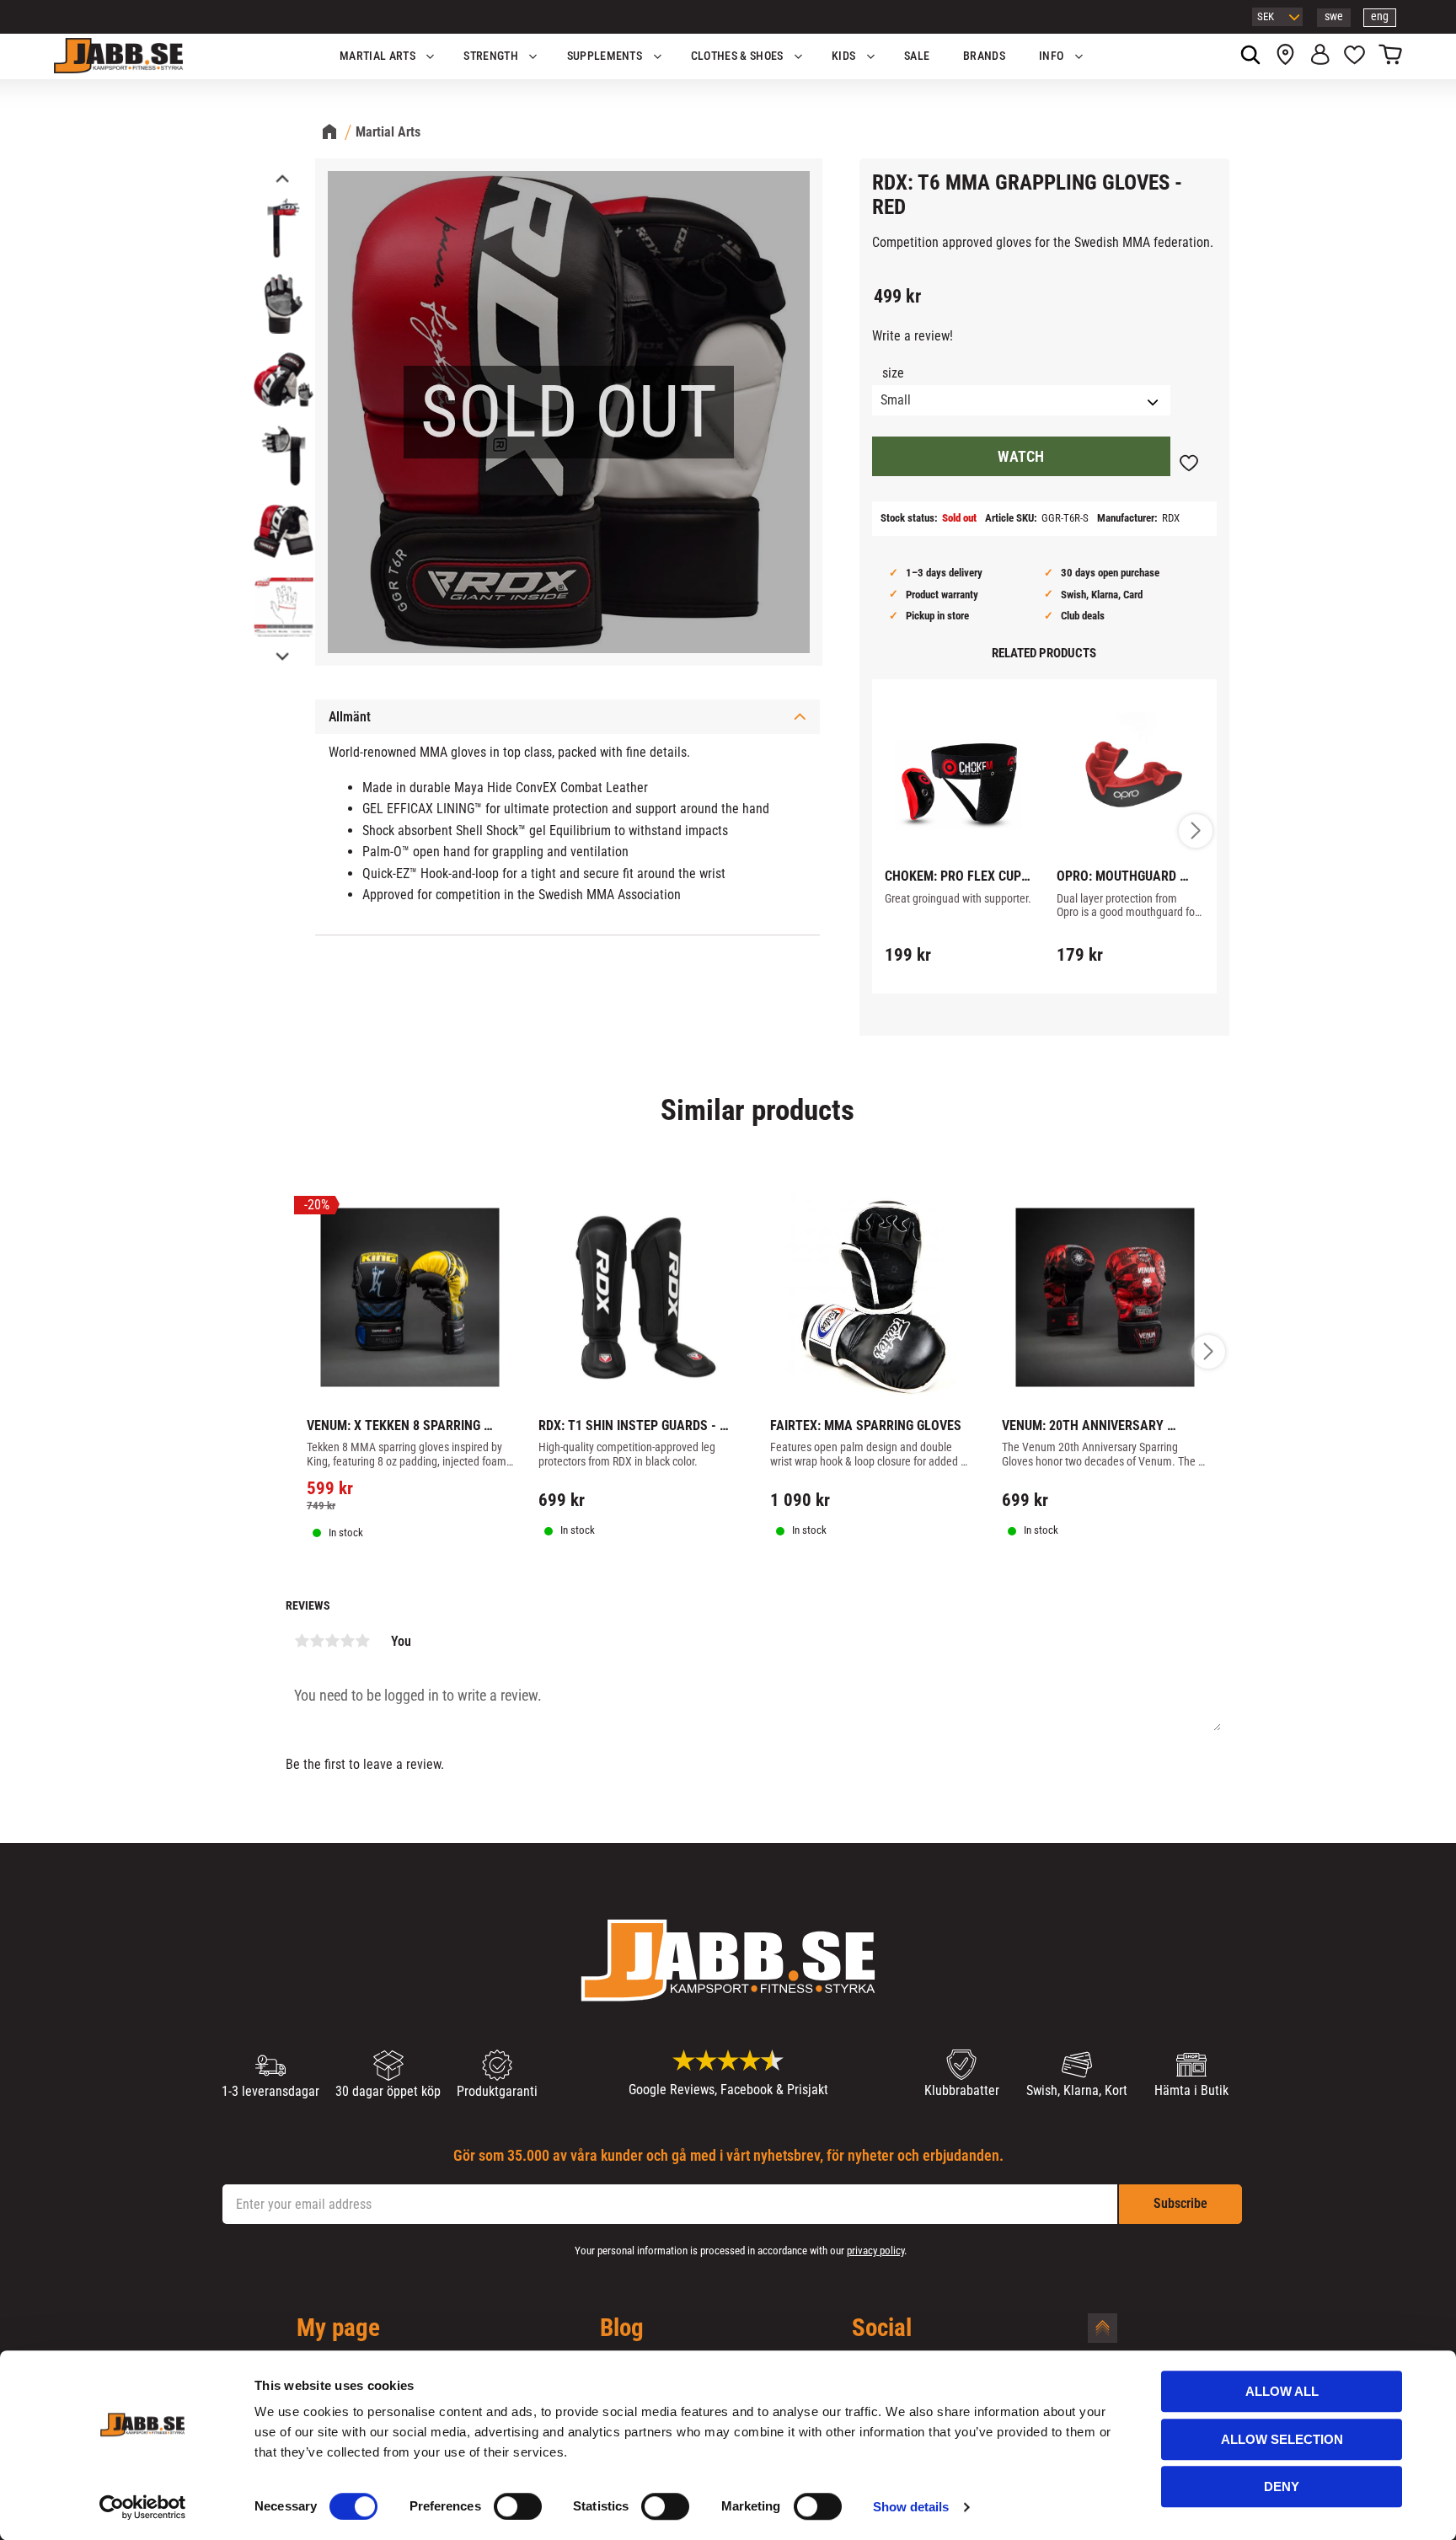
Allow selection (1282, 2439)
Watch (1021, 457)
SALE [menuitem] (917, 56)
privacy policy (875, 2251)
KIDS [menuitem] (843, 56)
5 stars (362, 1641)
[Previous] (281, 180)
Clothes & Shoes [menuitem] (737, 56)
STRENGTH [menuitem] (491, 56)
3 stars (332, 1641)
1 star (302, 1641)
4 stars (347, 1641)
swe (1334, 16)
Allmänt (350, 717)
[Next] (281, 655)
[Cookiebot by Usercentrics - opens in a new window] (143, 2507)
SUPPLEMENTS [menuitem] (605, 56)
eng (1380, 16)
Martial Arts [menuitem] (377, 56)
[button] (1354, 56)
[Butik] (1285, 56)
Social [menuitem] (882, 2328)
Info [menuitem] (1051, 56)
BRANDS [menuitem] (984, 56)
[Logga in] (1320, 56)
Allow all (1282, 2391)
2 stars (317, 1641)
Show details (911, 2507)
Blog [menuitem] (622, 2328)
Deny (1282, 2486)
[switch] (518, 2506)
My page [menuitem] (338, 2328)
